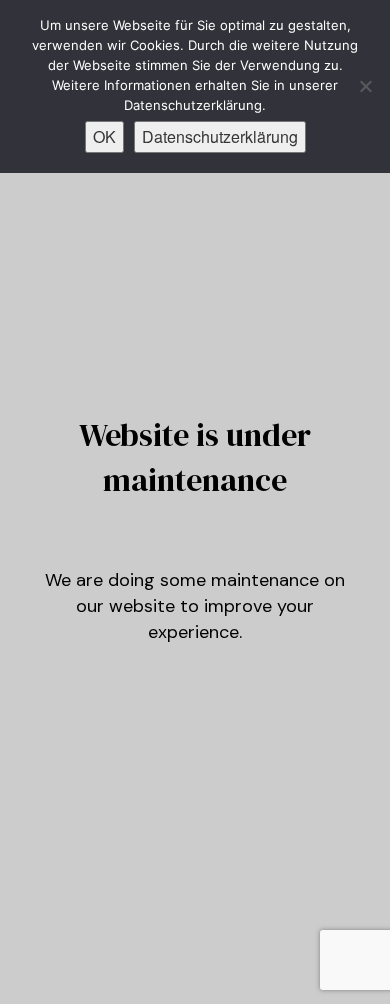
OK (104, 136)
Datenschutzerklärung (220, 136)
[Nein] (365, 86)
